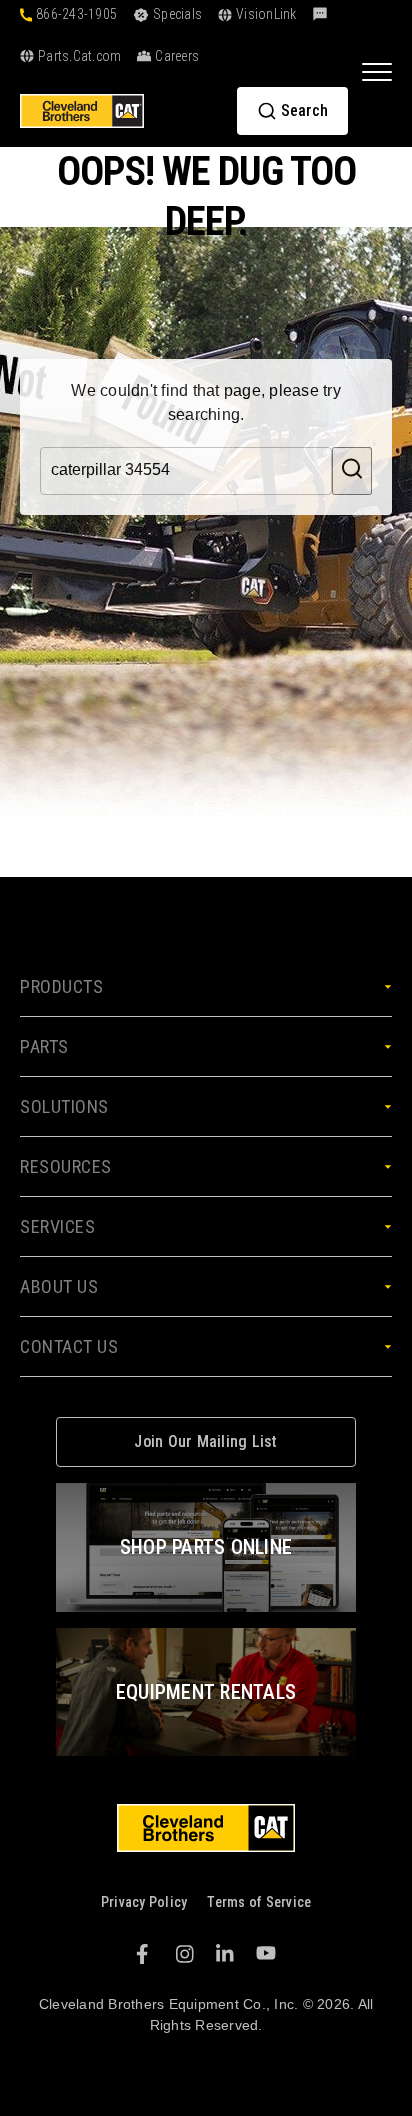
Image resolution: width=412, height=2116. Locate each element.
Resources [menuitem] (66, 1166)
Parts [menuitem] (44, 1046)
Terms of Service (259, 1902)
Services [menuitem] (57, 1226)
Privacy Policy (144, 1902)
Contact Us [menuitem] (69, 1346)
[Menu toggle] (377, 71)
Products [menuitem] (61, 986)
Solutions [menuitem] (64, 1106)
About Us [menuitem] (59, 1286)
